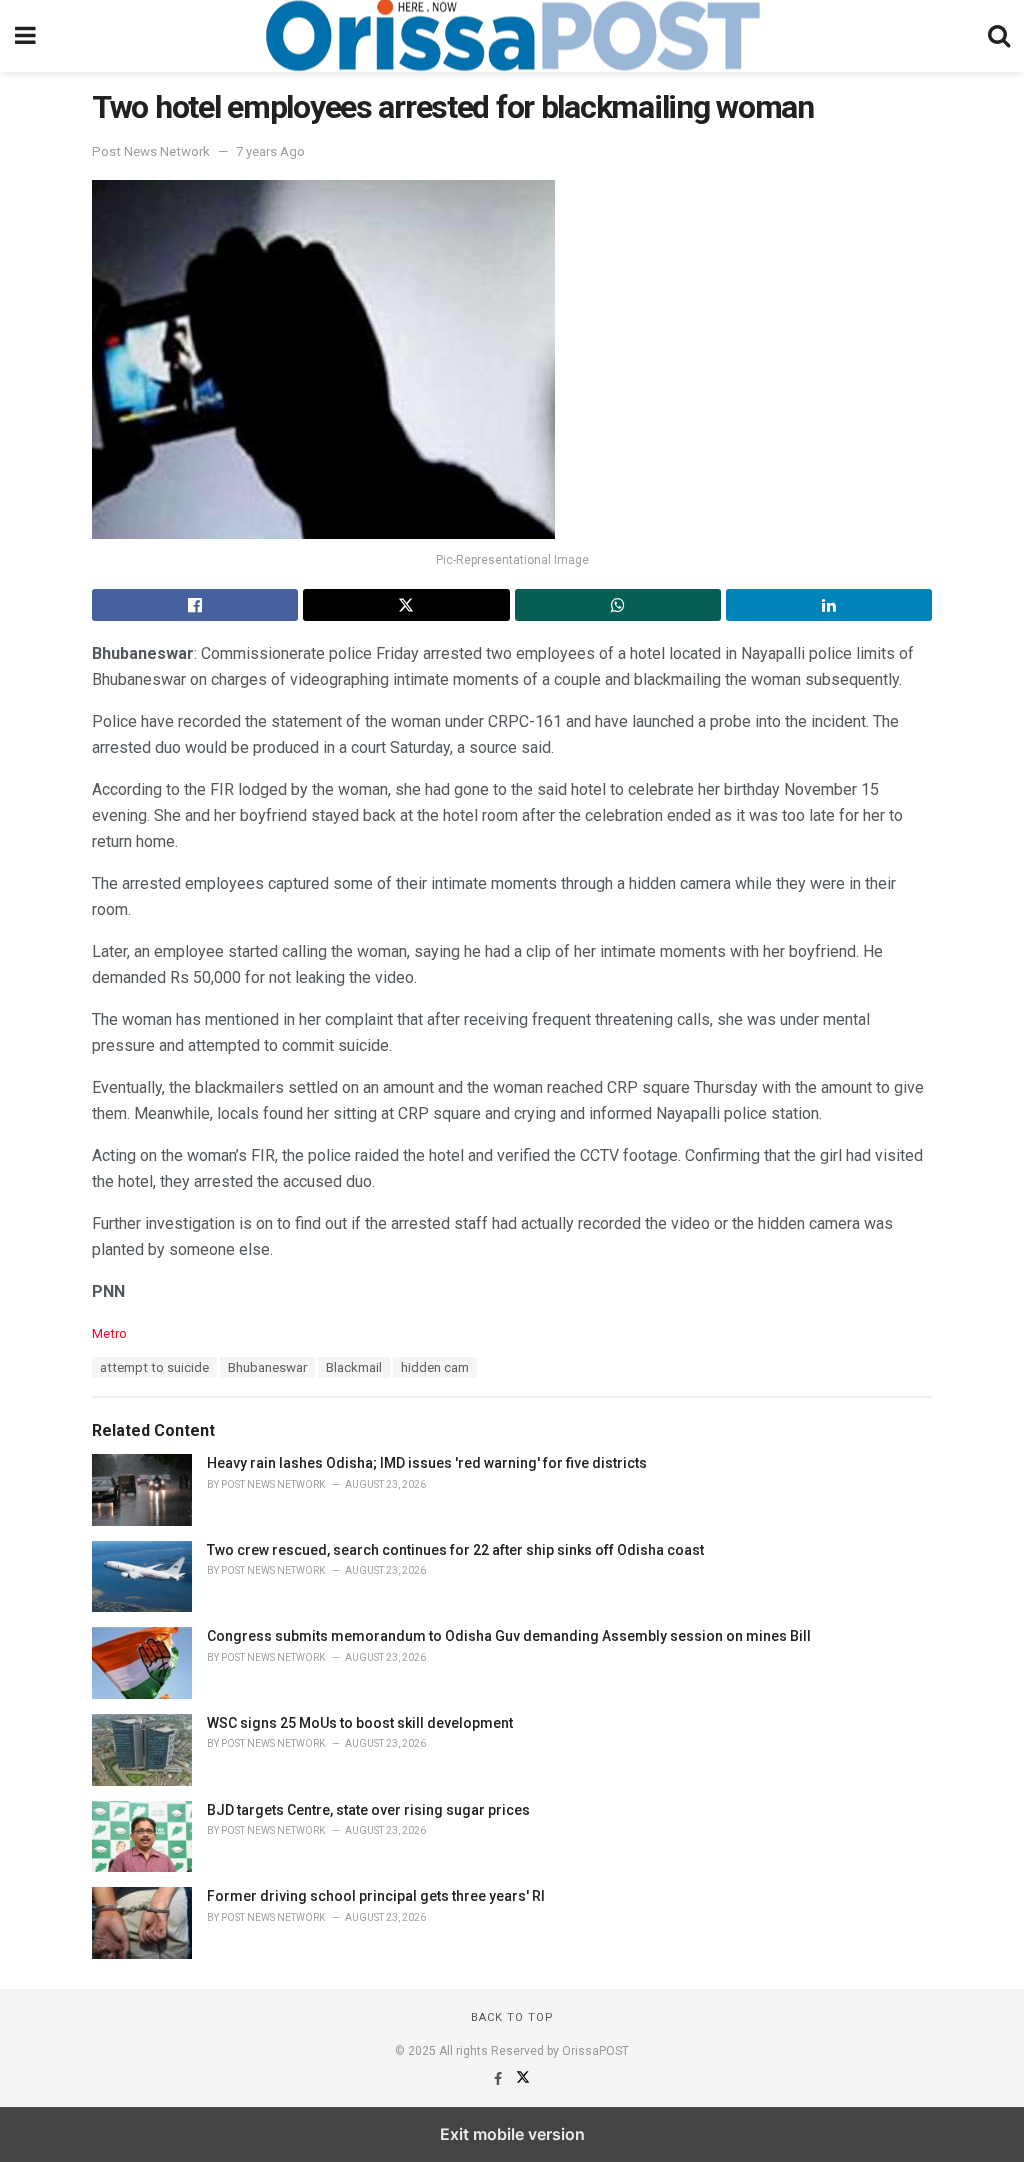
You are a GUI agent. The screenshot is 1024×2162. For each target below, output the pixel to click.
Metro (109, 1333)
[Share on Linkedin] (829, 605)
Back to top (512, 2017)
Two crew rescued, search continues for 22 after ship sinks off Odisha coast (455, 1550)
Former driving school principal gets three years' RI (376, 1896)
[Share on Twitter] (406, 605)
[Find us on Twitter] (523, 2079)
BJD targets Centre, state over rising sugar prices (368, 1810)
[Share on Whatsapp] (618, 605)
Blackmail (354, 1367)
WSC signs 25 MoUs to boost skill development (360, 1723)
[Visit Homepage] (512, 36)
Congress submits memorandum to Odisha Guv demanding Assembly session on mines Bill (509, 1636)
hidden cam (435, 1367)
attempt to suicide (154, 1367)
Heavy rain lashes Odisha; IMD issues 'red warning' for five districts (427, 1463)
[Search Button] (999, 36)
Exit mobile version (512, 2134)
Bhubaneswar (267, 1367)
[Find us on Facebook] (499, 2079)
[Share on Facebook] (195, 605)
